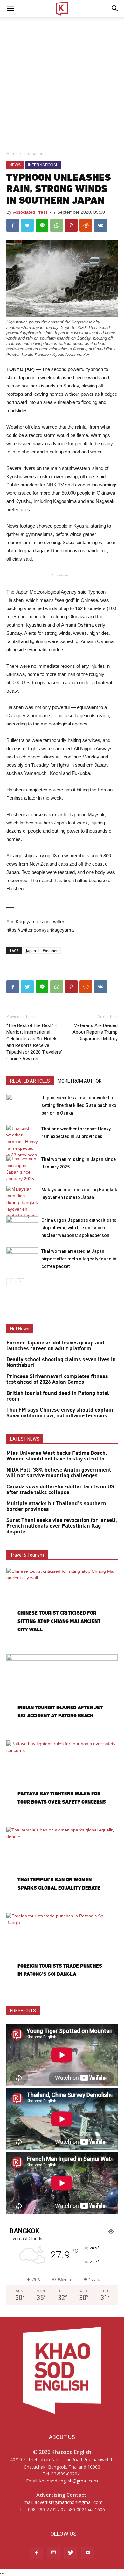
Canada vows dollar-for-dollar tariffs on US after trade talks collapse (60, 1490)
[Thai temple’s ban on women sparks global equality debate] (62, 1867)
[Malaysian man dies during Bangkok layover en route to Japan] (22, 1203)
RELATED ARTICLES (30, 1081)
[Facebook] (36, 2553)
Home (12, 154)
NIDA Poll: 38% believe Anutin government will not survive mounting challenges (59, 1473)
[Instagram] (53, 2553)
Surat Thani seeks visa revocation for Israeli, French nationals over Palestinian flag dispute (62, 1526)
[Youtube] (88, 2553)
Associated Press (30, 212)
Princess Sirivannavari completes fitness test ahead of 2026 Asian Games (57, 1379)
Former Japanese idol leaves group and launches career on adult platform (55, 1346)
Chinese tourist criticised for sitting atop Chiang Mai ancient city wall (59, 1621)
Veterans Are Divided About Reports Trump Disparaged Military (95, 1032)
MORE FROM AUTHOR (80, 1081)
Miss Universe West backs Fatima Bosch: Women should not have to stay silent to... (58, 1456)
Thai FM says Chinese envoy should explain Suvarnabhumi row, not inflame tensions (60, 1413)
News (15, 165)
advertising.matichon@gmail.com (69, 2502)
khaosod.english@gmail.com (69, 2481)
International (35, 154)
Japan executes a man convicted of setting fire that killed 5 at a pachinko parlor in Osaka (79, 1105)
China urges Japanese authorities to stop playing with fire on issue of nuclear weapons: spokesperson (79, 1228)
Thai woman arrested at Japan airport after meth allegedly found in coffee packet (79, 1259)
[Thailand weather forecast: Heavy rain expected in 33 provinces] (22, 1142)
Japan (31, 950)
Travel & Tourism (27, 1555)
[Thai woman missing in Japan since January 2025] (22, 1169)
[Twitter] (71, 2553)
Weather (50, 950)
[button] (115, 9)
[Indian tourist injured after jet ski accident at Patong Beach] (62, 1695)
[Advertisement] (62, 82)
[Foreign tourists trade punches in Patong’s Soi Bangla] (62, 1953)
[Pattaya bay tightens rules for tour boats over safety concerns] (62, 1781)
